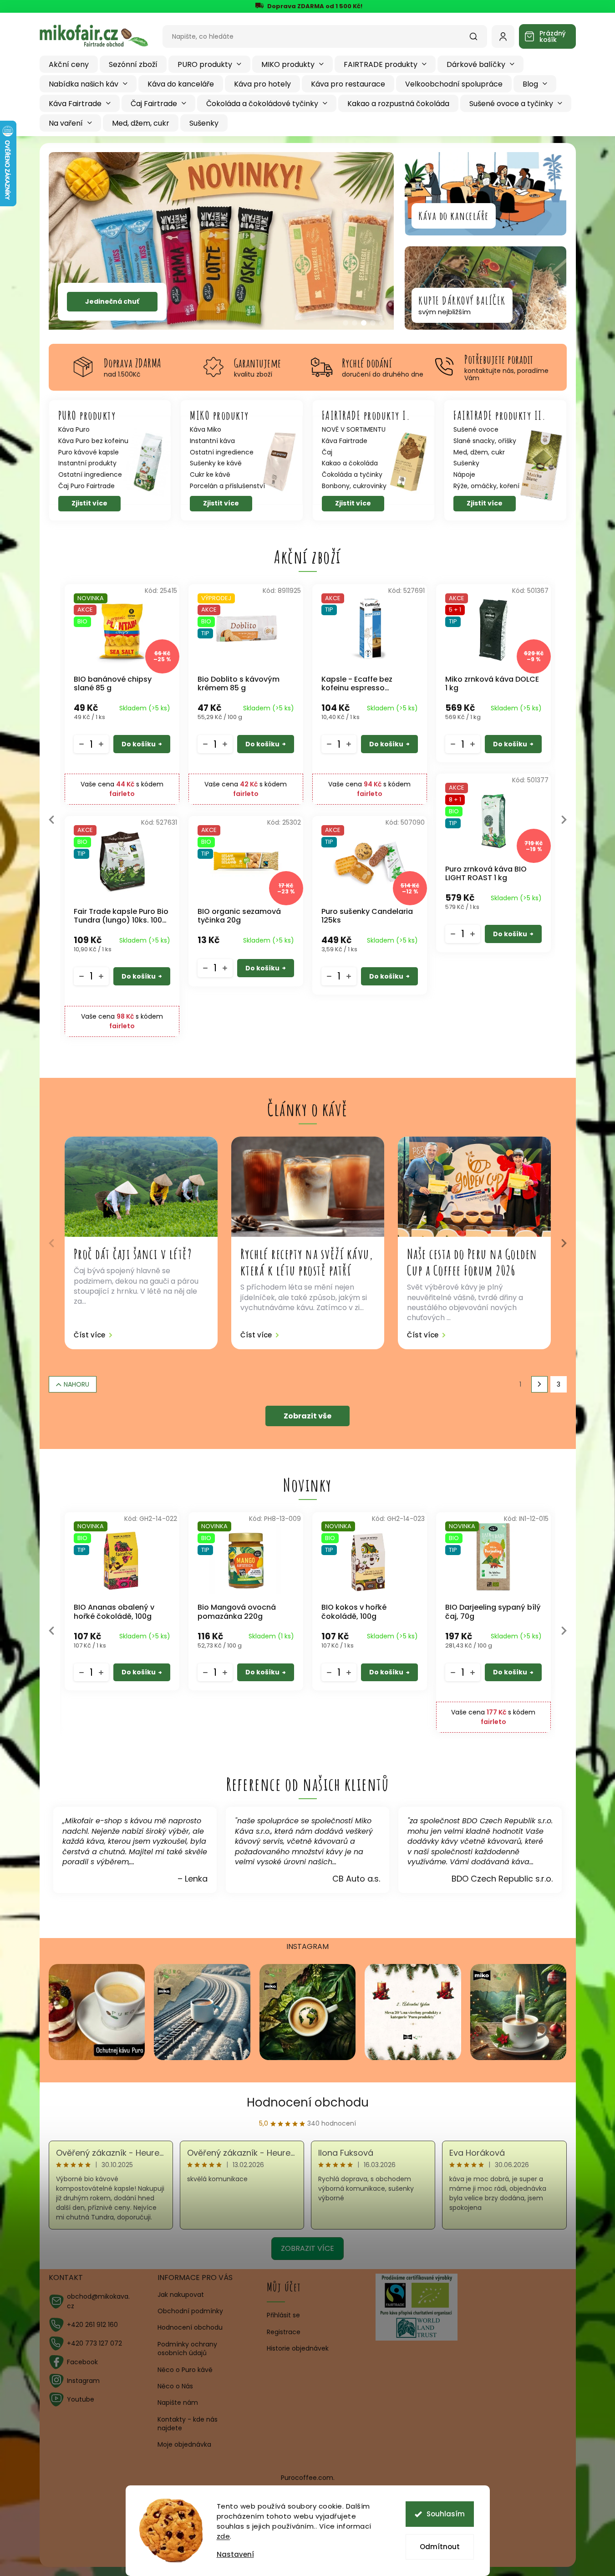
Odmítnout (440, 2547)
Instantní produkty (87, 463)
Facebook (82, 2362)
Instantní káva (212, 441)
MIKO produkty (219, 415)
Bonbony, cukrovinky (354, 486)
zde (224, 2536)
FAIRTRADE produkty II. (500, 415)
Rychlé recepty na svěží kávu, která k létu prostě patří (307, 1262)
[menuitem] (69, 64)
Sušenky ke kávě (216, 463)
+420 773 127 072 (94, 2343)
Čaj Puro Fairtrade (86, 486)
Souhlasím (446, 2514)
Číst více (89, 1335)
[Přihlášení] (503, 36)
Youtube (81, 2399)
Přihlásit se (283, 2315)
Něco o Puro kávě (185, 2370)
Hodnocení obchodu (308, 2102)
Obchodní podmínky (190, 2311)
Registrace (284, 2332)
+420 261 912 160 (92, 2325)
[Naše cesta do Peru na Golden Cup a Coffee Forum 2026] (474, 1187)
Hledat (478, 40)
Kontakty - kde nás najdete (188, 2424)
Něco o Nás (175, 2386)
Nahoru (76, 1384)
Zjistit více (89, 503)
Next (564, 820)
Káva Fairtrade (345, 441)
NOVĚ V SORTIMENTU (354, 430)
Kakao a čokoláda (350, 463)
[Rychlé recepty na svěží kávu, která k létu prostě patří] (308, 1187)
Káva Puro (74, 430)
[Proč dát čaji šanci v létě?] (141, 1187)
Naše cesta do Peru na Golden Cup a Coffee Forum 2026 (472, 1262)
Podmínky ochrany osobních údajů (187, 2349)
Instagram (83, 2381)
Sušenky (466, 463)
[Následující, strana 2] (539, 1384)
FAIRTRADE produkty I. (366, 415)
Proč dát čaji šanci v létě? (133, 1254)
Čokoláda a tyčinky (352, 475)
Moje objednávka (184, 2444)
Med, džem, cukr (479, 452)
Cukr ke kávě (210, 475)
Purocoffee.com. (308, 2478)
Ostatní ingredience (90, 475)
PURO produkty (87, 415)
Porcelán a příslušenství (227, 486)
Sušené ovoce (476, 430)
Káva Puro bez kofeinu (93, 441)
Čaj (327, 452)
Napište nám (178, 2403)
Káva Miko (206, 430)
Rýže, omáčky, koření (486, 486)
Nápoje (464, 475)
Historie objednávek (298, 2349)
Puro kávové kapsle (89, 452)
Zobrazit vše (307, 1416)
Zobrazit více (307, 2248)
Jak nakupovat (181, 2295)
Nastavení (235, 2554)
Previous (52, 820)
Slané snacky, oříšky (485, 441)
